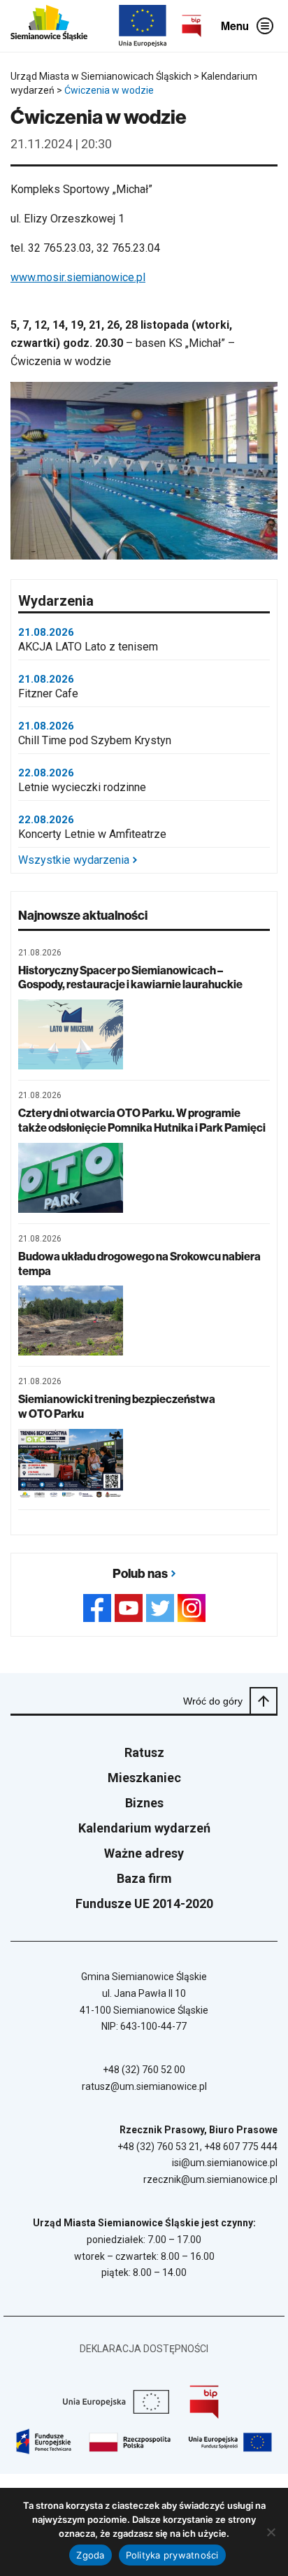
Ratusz (144, 1752)
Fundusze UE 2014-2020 (144, 1903)
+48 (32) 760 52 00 (144, 2070)
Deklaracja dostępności (144, 2349)
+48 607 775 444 (241, 2147)
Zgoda (90, 2555)
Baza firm (144, 1878)
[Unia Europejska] (143, 26)
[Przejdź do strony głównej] (49, 26)
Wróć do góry (213, 1701)
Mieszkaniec (144, 1778)
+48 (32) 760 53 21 (159, 2147)
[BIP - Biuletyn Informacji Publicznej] (192, 26)
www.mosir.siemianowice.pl (78, 277)
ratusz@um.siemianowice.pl (144, 2086)
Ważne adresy (144, 1853)
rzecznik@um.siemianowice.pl (210, 2179)
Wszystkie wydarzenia (74, 860)
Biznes (144, 1803)
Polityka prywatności (172, 2555)
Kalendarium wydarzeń (144, 1828)
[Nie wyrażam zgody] (271, 2532)
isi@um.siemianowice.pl (225, 2163)
